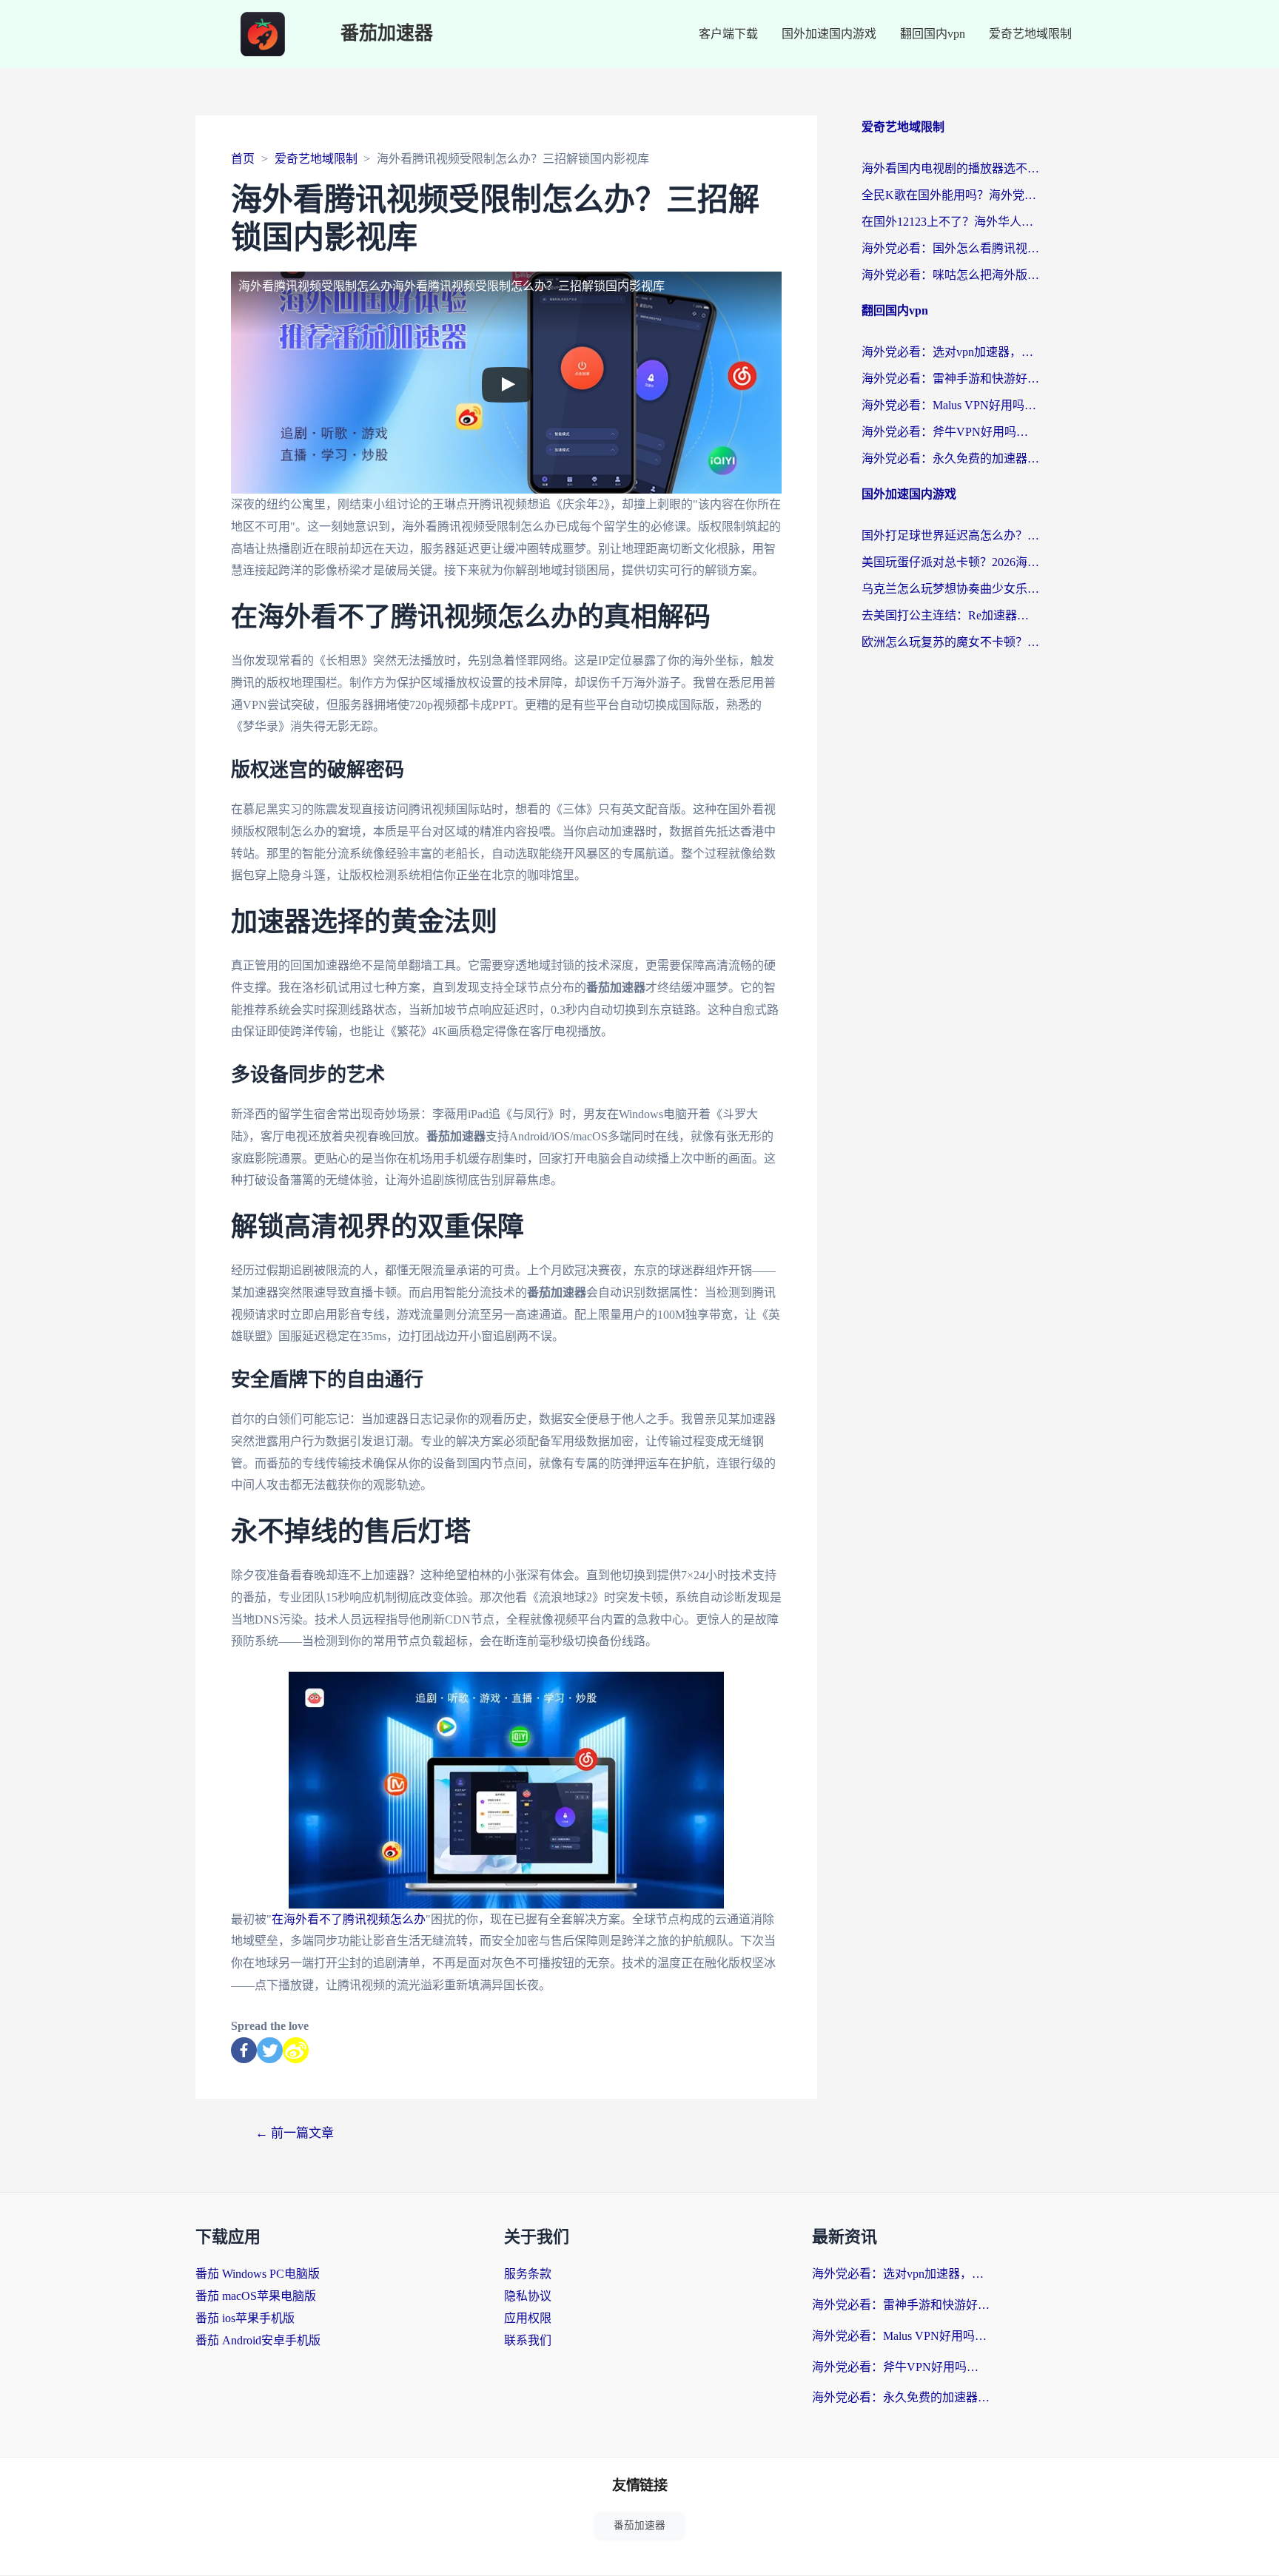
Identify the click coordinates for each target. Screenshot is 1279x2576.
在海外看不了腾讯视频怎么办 (349, 1919)
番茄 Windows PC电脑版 (258, 2274)
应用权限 (528, 2318)
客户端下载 (728, 34)
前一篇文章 (295, 2133)
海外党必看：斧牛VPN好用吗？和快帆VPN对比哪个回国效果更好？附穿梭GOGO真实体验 (950, 432)
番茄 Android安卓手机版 (258, 2340)
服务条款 (528, 2274)
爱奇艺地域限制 (1030, 34)
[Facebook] (244, 2050)
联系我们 (528, 2340)
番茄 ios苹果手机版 (245, 2318)
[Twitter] (270, 2050)
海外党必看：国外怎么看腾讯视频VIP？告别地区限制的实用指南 (950, 248)
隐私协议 (528, 2296)
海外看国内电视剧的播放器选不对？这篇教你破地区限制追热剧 (950, 168)
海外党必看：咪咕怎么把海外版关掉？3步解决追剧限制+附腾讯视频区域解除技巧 (950, 275)
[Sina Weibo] (296, 2050)
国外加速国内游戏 (829, 34)
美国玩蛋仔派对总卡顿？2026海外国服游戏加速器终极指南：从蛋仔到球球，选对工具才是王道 (950, 562)
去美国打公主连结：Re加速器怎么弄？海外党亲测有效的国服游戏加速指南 (950, 615)
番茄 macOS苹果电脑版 (256, 2296)
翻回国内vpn (933, 34)
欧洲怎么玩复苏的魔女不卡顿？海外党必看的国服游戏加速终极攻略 (950, 642)
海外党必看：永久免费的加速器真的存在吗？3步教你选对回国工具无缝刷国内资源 (950, 458)
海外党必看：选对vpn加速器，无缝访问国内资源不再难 (950, 352)
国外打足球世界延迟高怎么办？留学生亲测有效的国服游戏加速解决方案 (950, 535)
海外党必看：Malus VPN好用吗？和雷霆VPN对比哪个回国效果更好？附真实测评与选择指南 (950, 405)
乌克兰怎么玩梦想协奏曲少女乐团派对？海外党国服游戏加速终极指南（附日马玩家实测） (950, 589)
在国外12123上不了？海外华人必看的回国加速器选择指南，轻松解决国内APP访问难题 (950, 222)
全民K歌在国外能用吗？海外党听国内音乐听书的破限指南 (950, 195)
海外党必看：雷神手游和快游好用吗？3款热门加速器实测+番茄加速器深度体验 (950, 379)
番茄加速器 (387, 34)
